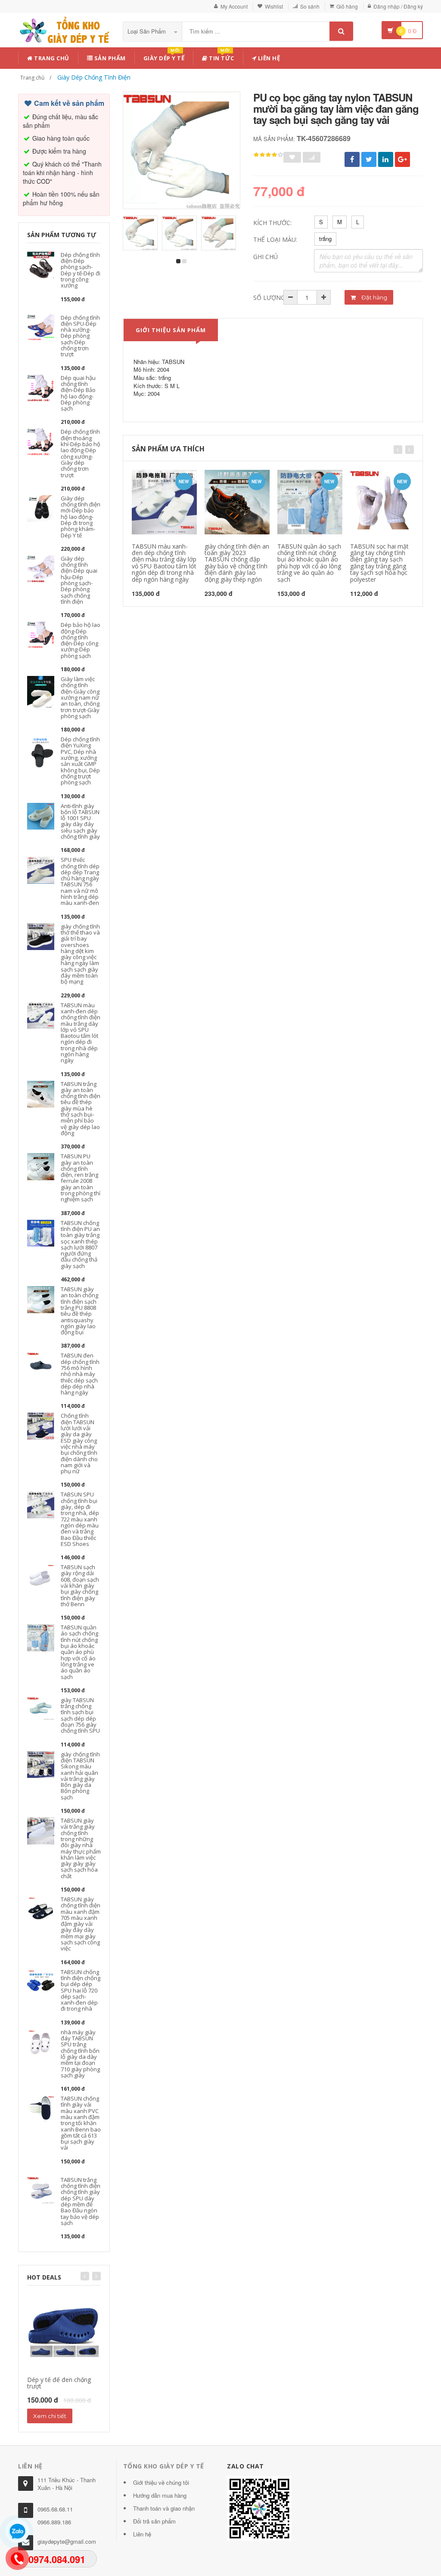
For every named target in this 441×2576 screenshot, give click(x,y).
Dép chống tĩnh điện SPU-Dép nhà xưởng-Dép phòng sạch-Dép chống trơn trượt (80, 336)
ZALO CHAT (245, 2466)
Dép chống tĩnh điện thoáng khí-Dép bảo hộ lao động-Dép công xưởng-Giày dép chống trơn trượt (81, 453)
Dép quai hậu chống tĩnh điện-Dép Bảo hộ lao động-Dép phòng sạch (78, 393)
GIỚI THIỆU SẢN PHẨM (171, 330)
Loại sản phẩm (148, 31)
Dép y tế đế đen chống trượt (59, 2383)
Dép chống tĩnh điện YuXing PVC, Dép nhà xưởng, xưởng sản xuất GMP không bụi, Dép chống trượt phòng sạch (80, 761)
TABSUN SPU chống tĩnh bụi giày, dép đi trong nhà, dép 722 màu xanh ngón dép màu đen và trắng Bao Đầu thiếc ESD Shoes (80, 1519)
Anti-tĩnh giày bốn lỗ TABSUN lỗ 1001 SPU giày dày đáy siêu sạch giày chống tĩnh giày (80, 821)
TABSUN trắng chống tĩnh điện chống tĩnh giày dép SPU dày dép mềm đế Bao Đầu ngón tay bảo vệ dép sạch (81, 2201)
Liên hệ (268, 58)
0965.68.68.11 (55, 2509)
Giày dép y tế (164, 57)
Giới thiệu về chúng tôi (161, 2482)
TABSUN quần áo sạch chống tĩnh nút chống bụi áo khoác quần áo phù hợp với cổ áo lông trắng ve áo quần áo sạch (79, 1652)
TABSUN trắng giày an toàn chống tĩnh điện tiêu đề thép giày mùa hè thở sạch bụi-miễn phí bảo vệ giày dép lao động (81, 1108)
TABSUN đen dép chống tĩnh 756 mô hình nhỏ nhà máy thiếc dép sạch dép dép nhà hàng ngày (80, 1374)
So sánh (310, 6)
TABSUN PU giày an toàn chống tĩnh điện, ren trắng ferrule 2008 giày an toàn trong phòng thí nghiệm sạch (81, 1178)
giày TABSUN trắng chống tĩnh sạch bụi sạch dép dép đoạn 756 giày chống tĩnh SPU (80, 1715)
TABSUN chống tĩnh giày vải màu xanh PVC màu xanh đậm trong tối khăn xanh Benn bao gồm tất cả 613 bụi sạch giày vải (81, 2123)
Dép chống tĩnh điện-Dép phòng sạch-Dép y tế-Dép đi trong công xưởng (81, 270)
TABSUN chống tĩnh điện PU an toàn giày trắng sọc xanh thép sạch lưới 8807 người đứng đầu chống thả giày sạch (80, 1244)
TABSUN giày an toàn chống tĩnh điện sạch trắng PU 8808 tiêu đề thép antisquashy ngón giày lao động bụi (79, 1311)
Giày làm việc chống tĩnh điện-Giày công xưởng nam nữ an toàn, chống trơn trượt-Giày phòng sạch (80, 697)
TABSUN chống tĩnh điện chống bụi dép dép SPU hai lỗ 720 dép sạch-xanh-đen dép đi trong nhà (81, 1990)
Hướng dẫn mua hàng (160, 2495)
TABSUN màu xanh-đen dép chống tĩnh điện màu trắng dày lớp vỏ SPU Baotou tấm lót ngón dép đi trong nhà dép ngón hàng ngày (81, 1033)
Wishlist (274, 6)
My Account (234, 6)
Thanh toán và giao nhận (164, 2508)
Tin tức (221, 57)
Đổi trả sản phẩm (154, 2521)
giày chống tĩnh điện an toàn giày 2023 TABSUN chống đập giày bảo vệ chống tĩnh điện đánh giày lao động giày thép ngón (237, 563)
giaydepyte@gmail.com (67, 2541)
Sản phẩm (109, 58)
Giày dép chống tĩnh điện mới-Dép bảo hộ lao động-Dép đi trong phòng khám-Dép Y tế (81, 517)
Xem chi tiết (50, 2416)
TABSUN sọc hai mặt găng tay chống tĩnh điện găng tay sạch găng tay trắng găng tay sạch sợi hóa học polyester (379, 563)
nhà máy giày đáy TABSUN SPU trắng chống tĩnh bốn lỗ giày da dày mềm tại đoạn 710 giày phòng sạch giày (80, 2054)
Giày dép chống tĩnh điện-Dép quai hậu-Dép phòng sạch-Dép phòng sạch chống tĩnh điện (79, 580)
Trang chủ (51, 58)
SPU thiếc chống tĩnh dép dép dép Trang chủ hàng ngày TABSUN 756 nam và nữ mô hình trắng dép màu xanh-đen (80, 881)
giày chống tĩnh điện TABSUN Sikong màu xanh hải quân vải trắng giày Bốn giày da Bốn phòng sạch (80, 1776)
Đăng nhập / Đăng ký (398, 6)
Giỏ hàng (347, 6)
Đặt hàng (374, 297)
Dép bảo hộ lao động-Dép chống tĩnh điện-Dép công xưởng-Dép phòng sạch (81, 640)
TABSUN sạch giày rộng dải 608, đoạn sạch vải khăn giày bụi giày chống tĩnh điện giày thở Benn (80, 1586)
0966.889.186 (54, 2522)
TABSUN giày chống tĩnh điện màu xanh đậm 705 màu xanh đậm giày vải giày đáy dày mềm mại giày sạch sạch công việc (81, 1924)
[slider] (268, 155)
